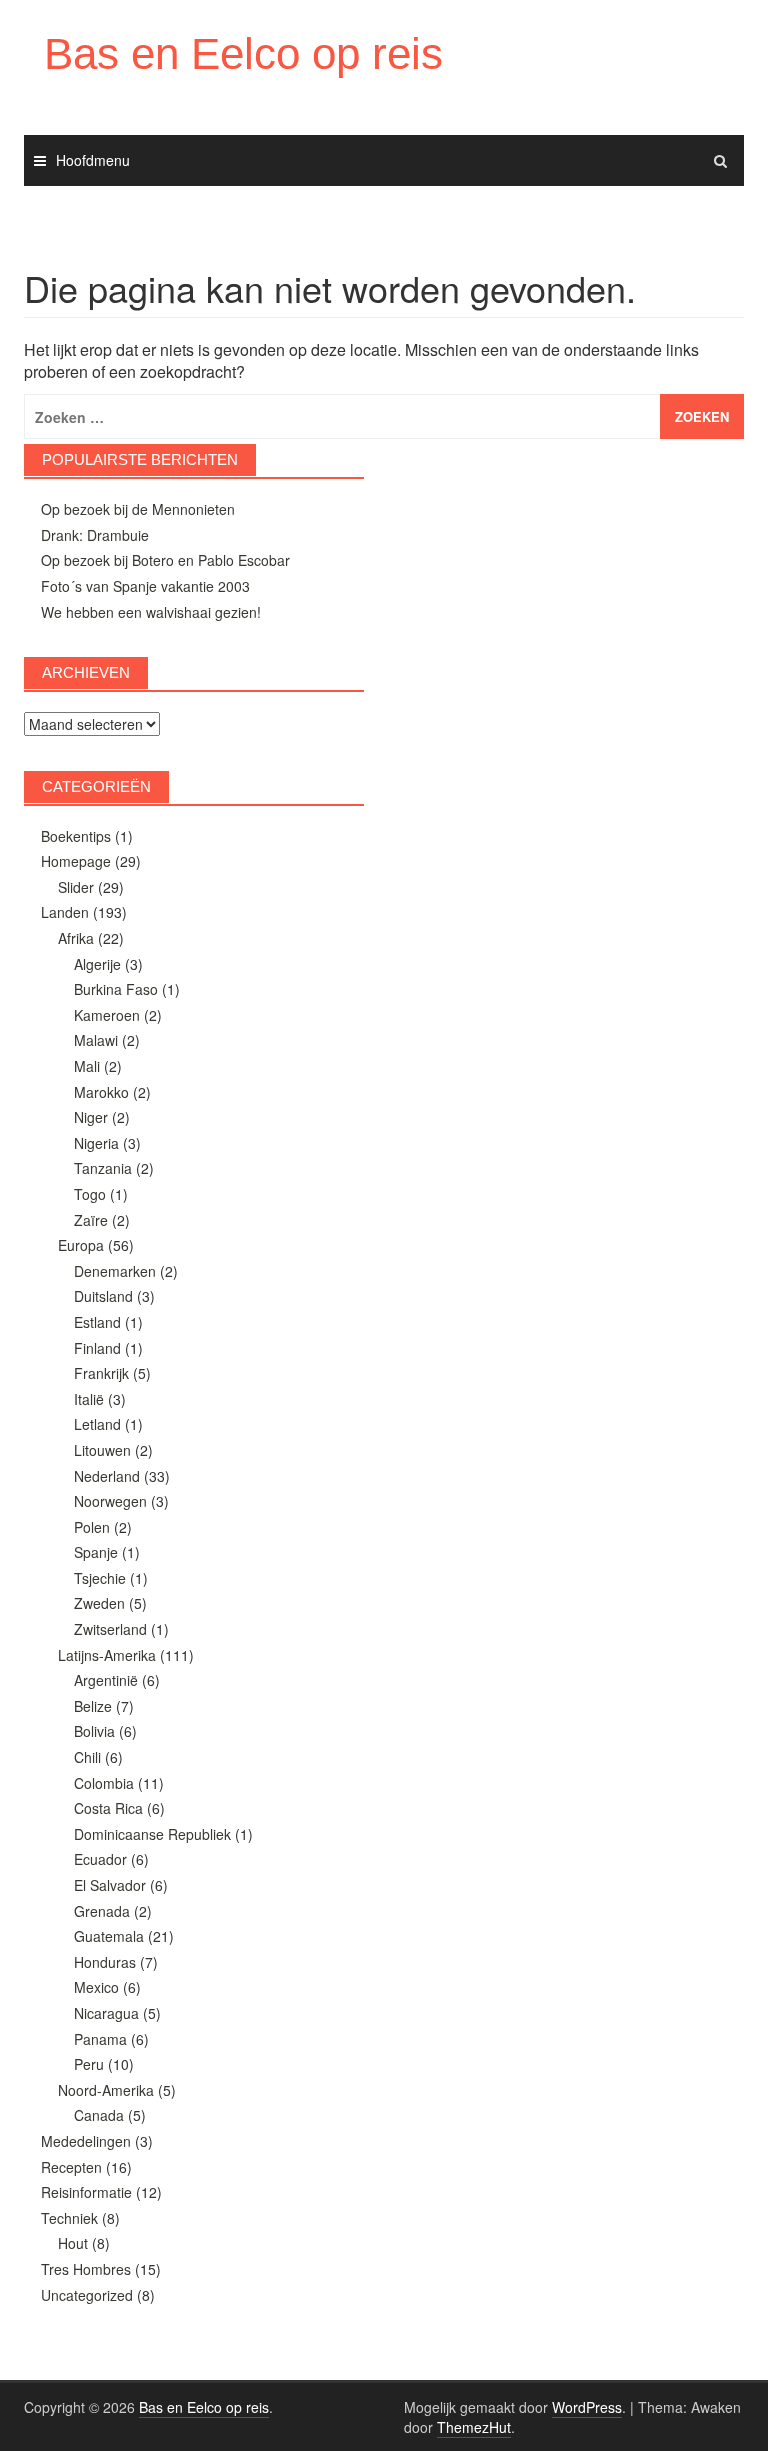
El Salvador (110, 1885)
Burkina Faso (116, 989)
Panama (100, 2039)
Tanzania (103, 1168)
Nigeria (96, 1143)
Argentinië (106, 1680)
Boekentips (76, 836)
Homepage (76, 861)
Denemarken (115, 1271)
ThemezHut (474, 2427)
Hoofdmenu (93, 160)
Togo (90, 1194)
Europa (81, 1245)
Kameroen (107, 1015)
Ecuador (100, 1859)
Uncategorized (87, 2295)
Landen (65, 912)
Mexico (96, 1987)
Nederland (107, 1476)
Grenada (102, 1911)
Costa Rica (108, 1808)
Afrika (76, 938)
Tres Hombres (86, 2269)
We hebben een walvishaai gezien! (151, 612)
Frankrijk (101, 1373)
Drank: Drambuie (95, 535)
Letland (97, 1424)
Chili (87, 1757)
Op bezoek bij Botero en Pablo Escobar (165, 560)
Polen (92, 1527)
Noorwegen (110, 1501)
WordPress (587, 2407)
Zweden (99, 1603)
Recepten (71, 2167)
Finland (97, 1348)
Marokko (101, 1092)
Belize (93, 1706)
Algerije (97, 964)
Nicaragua (106, 2013)
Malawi (96, 1040)
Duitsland (103, 1296)
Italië (89, 1399)
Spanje (96, 1552)
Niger (91, 1117)
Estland (97, 1322)
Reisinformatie (86, 2192)
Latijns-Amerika (107, 1655)
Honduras (105, 1962)
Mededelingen (86, 2141)
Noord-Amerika (106, 2090)
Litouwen (102, 1450)
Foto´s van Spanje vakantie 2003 (145, 586)
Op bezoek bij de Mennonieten (138, 509)
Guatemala (109, 1936)
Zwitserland (110, 1629)
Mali (87, 1066)
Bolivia (94, 1731)
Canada (99, 2115)
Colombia (104, 1783)
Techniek (69, 2218)
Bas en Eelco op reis (243, 53)
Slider (76, 887)
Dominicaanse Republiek (152, 1834)
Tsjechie (100, 1578)
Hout (73, 2243)
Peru (89, 2064)
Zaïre (91, 1220)
